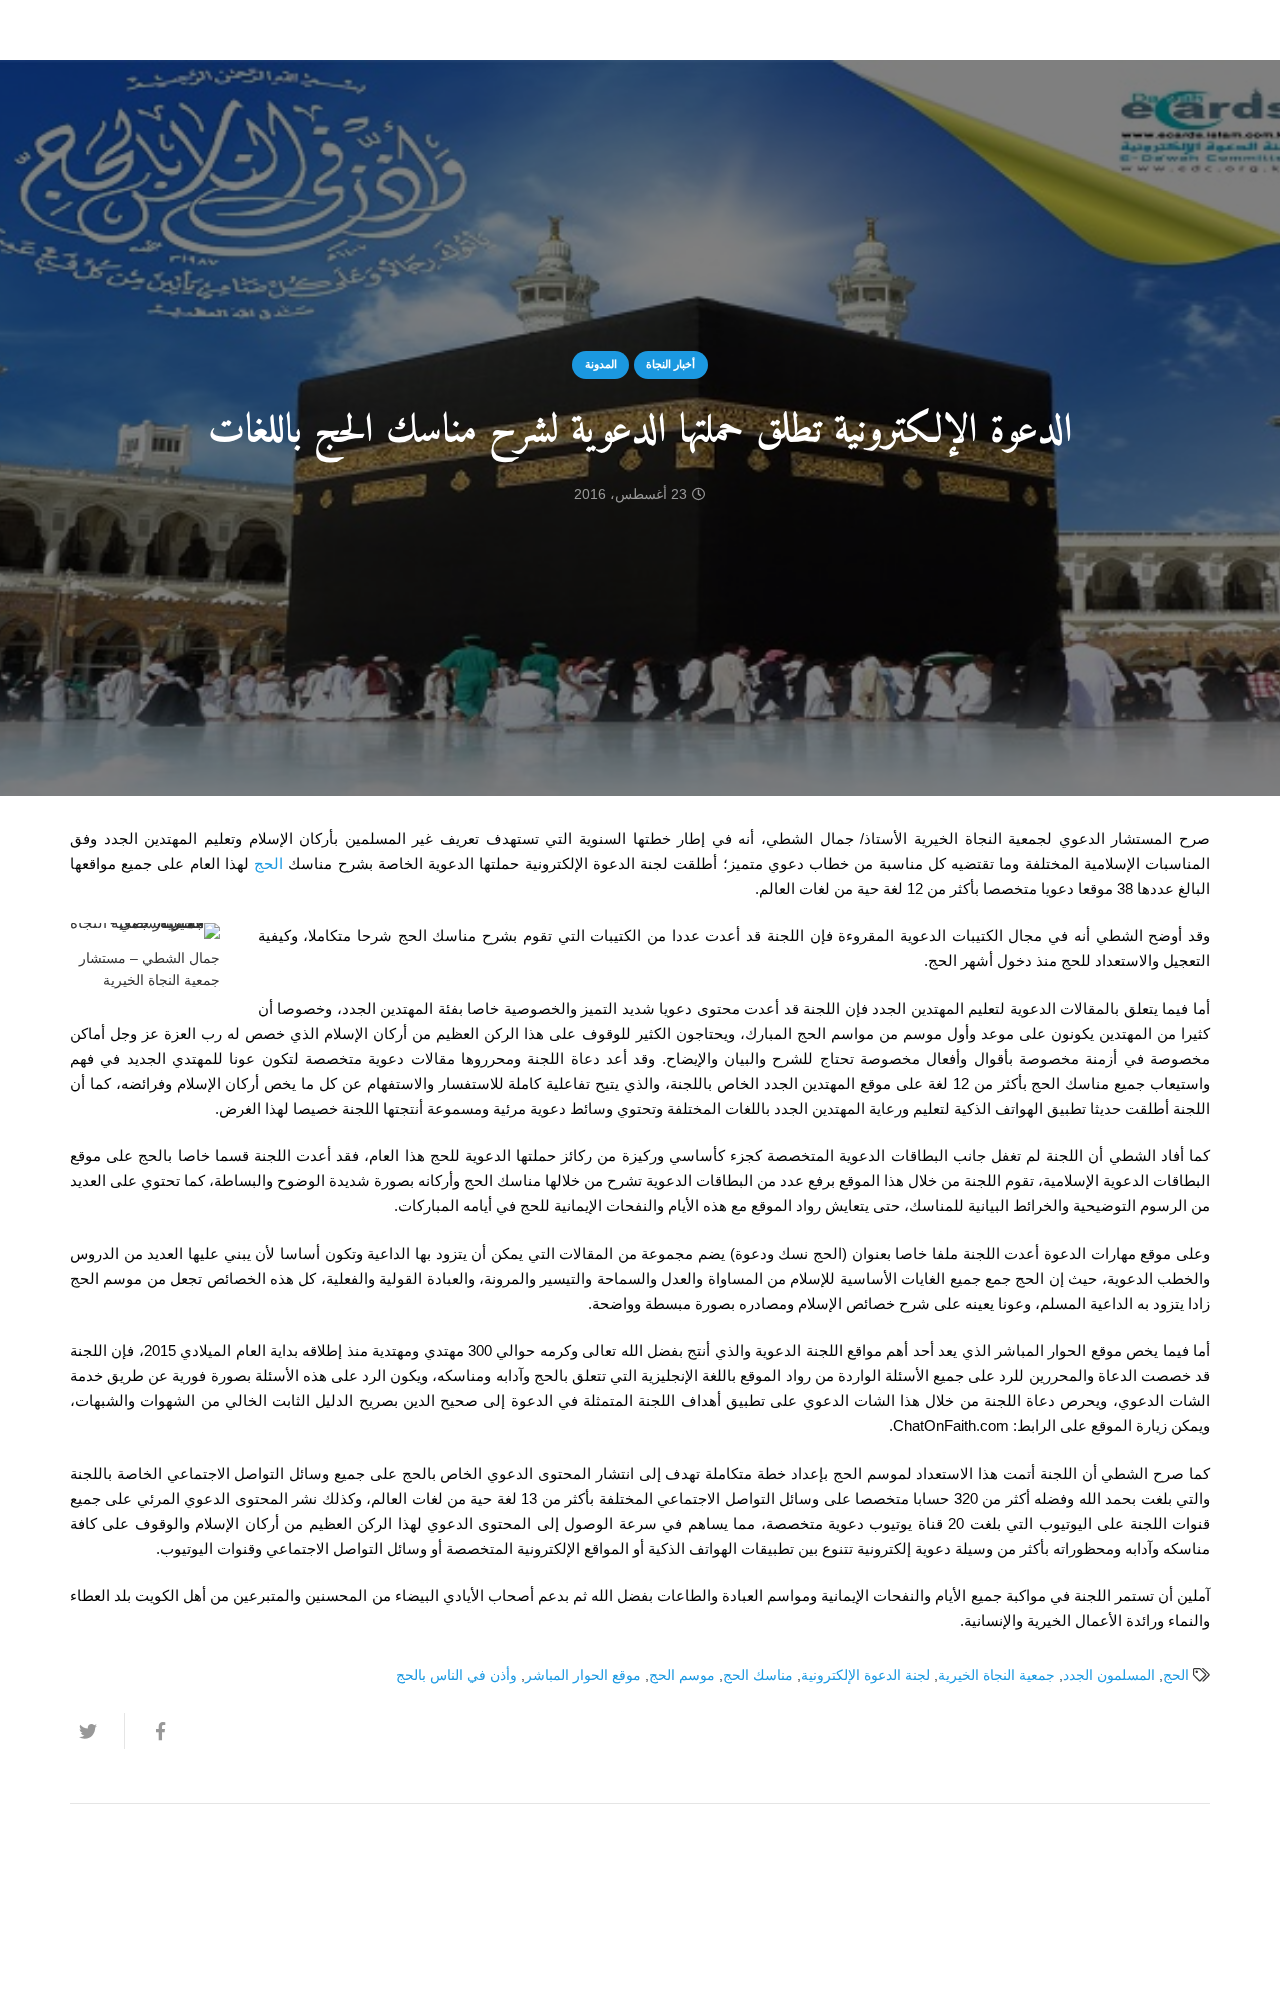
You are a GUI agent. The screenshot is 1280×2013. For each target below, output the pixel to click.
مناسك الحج (758, 1675)
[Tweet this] (97, 1731)
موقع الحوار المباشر (583, 1675)
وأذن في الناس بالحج (456, 1675)
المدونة (601, 364)
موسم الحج (682, 1675)
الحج (268, 863)
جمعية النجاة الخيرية (996, 1675)
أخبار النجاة (670, 364)
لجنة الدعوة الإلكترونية (865, 1675)
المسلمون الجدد (1109, 1675)
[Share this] (151, 1731)
